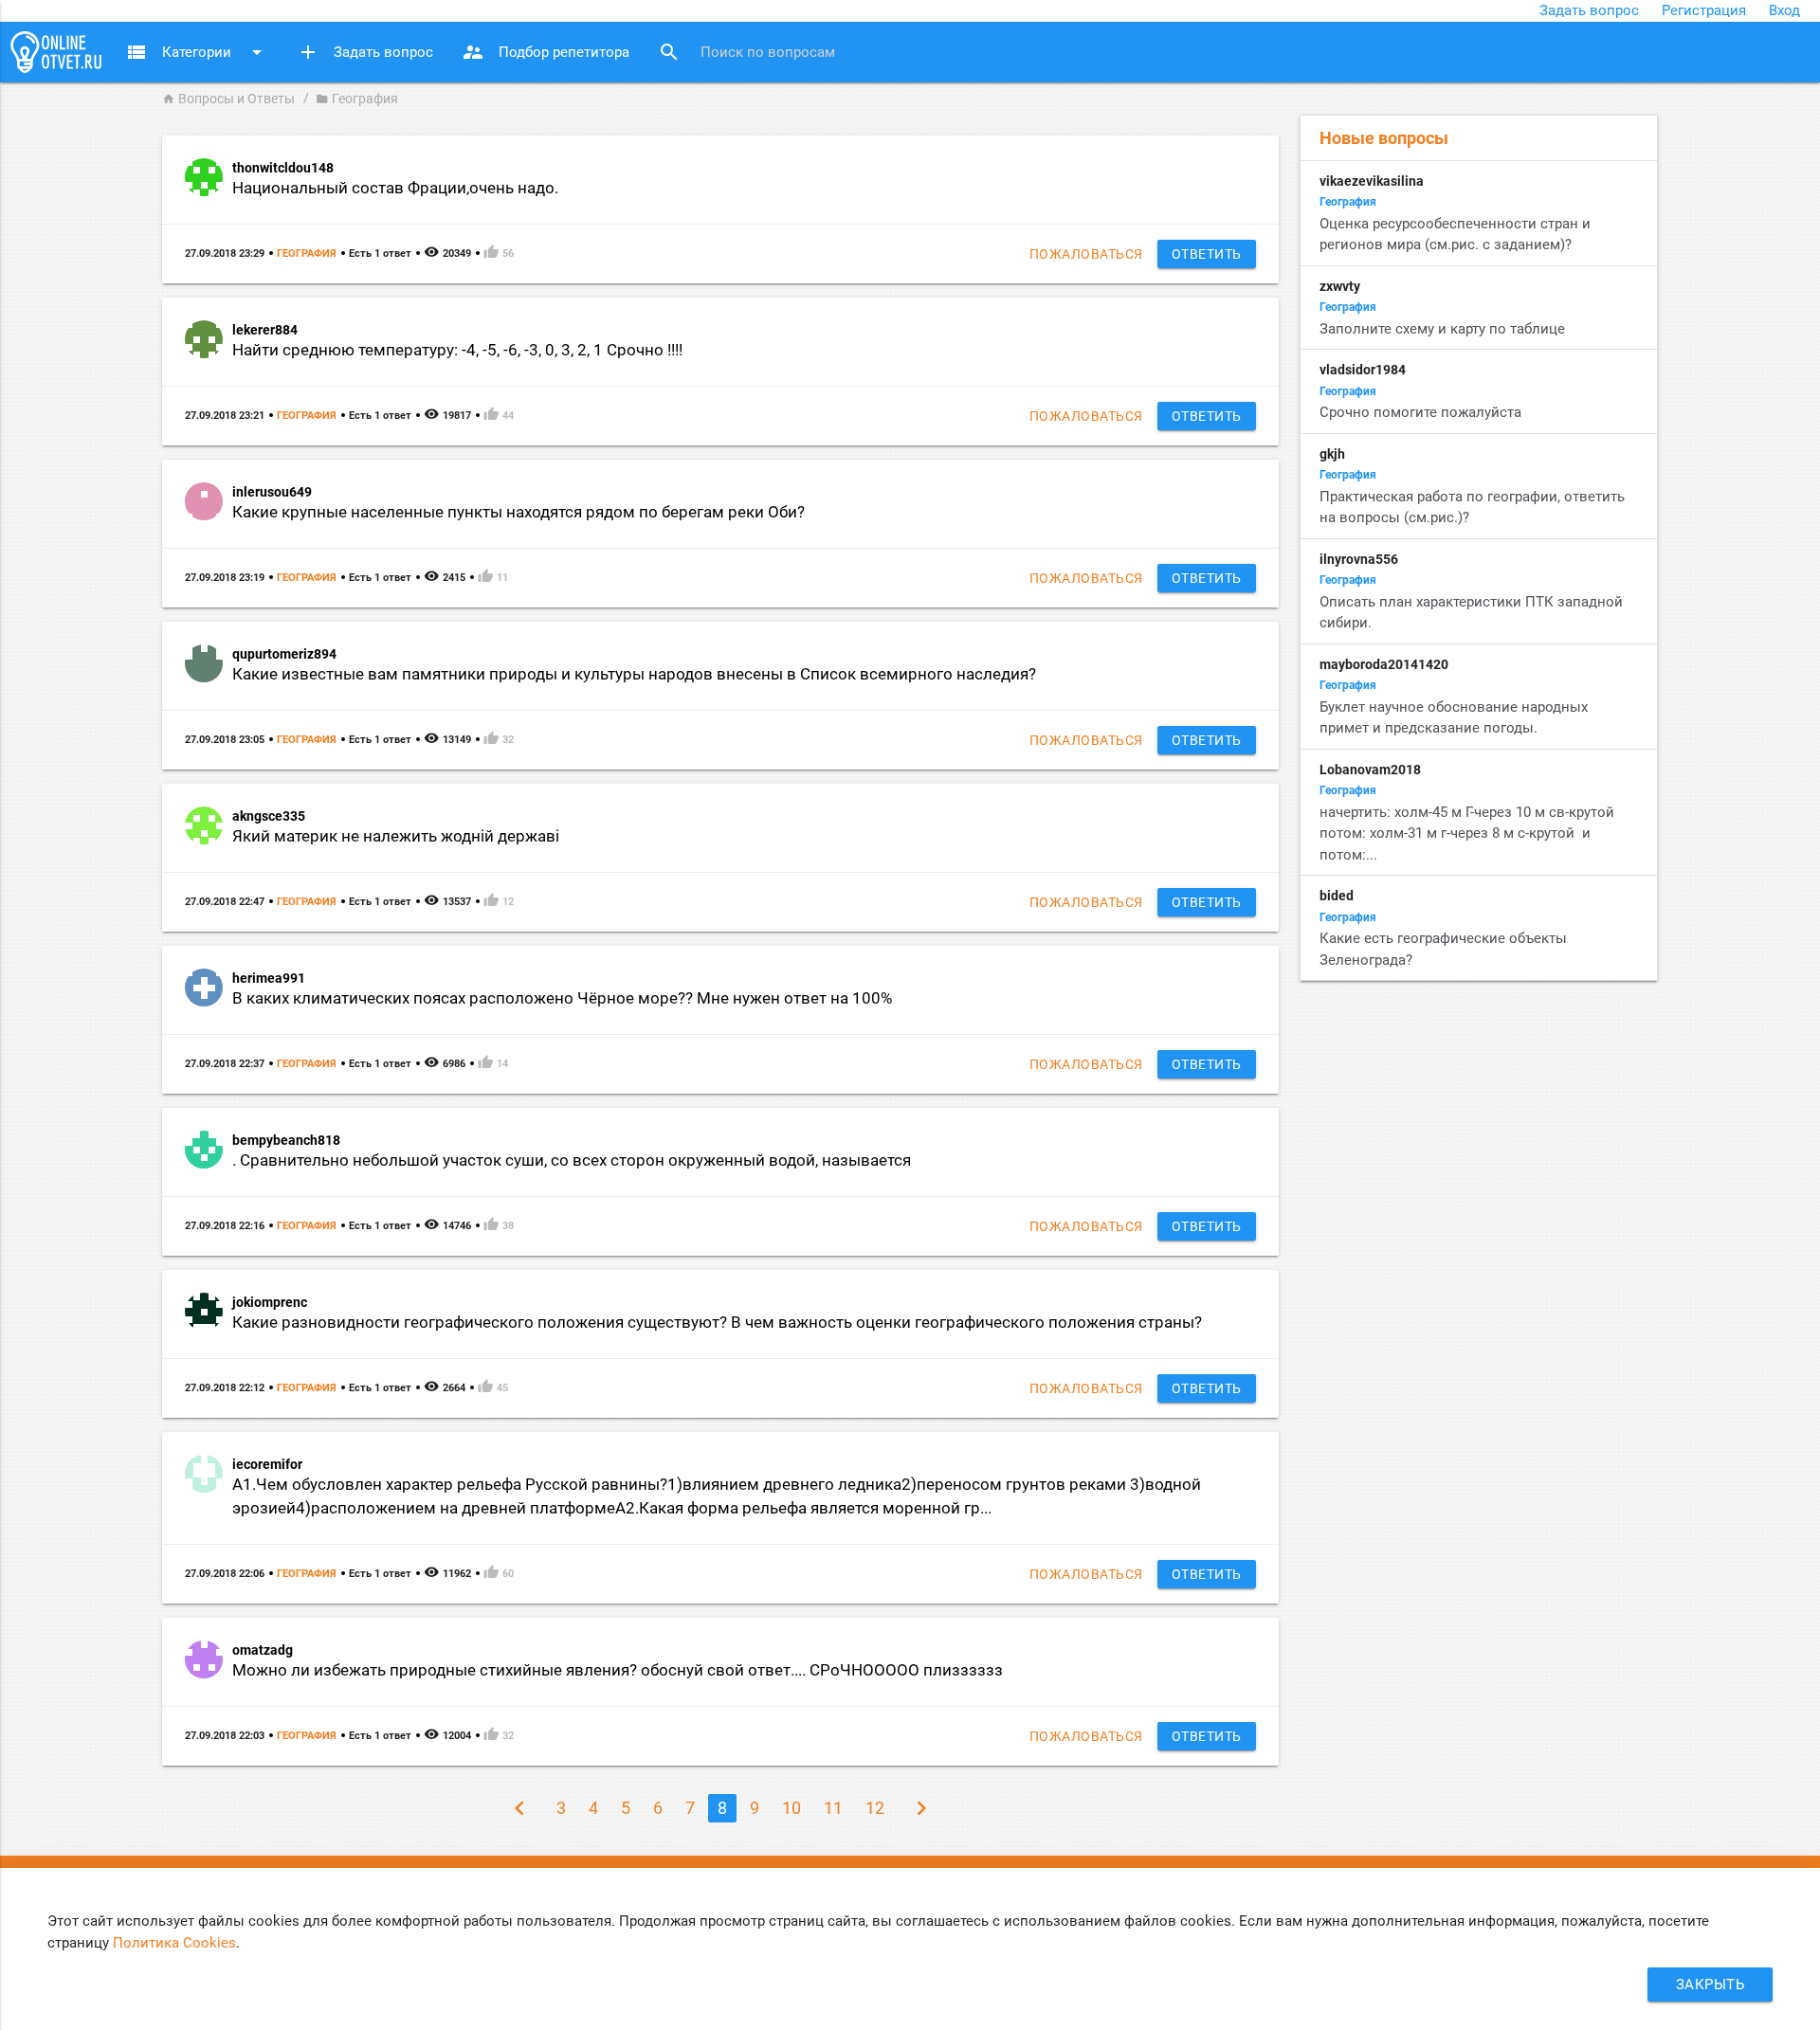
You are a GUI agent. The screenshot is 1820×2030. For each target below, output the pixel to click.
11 (833, 1808)
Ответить (1207, 254)
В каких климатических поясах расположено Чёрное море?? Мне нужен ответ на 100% (562, 998)
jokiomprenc (270, 1302)
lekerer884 (265, 330)
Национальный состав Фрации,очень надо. (395, 188)
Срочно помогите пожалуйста (1420, 412)
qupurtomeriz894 (284, 654)
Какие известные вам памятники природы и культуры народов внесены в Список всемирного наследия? (634, 674)
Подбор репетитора (546, 52)
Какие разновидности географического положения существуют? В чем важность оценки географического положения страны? (717, 1323)
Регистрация (1704, 10)
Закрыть (1711, 1985)
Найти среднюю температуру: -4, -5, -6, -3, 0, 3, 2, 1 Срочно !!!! (457, 350)
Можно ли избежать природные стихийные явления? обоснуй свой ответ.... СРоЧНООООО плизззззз (618, 1670)
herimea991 (269, 978)
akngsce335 (269, 816)
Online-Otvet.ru (56, 52)
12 (875, 1808)
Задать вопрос (1589, 10)
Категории (197, 52)
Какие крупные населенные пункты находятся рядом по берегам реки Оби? (519, 512)
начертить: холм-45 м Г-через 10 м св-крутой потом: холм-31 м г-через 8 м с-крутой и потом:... (1467, 834)
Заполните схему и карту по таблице (1442, 329)
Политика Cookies (174, 1943)
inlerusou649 (272, 492)
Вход (1784, 10)
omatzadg (263, 1650)
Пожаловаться (1086, 254)
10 (792, 1808)
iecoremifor (267, 1464)
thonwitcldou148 (283, 168)
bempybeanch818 (286, 1140)
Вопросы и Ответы (228, 99)
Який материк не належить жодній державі (396, 836)
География (307, 254)
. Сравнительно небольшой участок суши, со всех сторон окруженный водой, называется (572, 1160)
